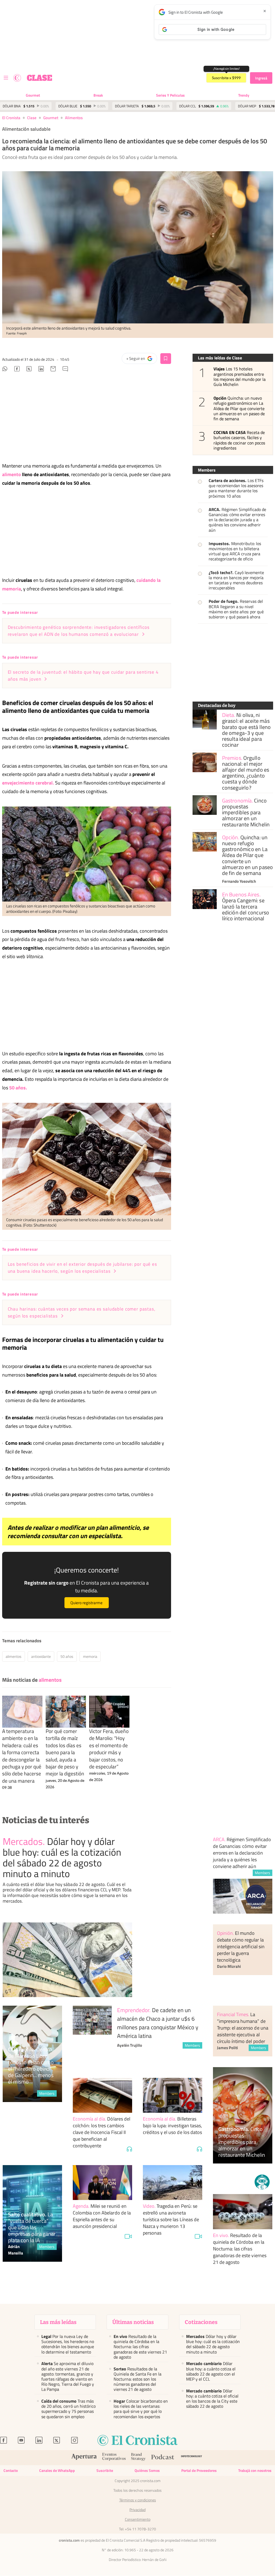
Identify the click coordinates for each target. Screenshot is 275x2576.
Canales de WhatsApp (57, 2470)
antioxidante (41, 1656)
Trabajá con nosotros (255, 2470)
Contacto (11, 2470)
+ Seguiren (142, 360)
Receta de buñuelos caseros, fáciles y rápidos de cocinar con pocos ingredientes (239, 440)
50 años (67, 1656)
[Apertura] (84, 2458)
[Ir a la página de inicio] (17, 78)
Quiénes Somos (147, 2470)
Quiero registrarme (86, 1603)
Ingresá (261, 78)
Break (98, 95)
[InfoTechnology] (192, 2458)
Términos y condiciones (138, 2500)
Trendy (244, 95)
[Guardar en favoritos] (166, 359)
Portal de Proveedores (199, 2470)
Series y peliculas (170, 95)
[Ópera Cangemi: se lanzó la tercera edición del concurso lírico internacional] (205, 899)
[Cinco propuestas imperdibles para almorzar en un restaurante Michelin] (205, 805)
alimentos (74, 118)
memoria (90, 1656)
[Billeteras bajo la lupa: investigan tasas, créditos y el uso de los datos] (173, 2095)
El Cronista (11, 118)
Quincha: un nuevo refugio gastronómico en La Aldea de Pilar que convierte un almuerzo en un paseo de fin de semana (239, 408)
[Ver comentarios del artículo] (65, 370)
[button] (262, 2182)
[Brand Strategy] (138, 2458)
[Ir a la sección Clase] (39, 78)
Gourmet (33, 95)
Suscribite (105, 2470)
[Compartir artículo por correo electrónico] (53, 370)
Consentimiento (138, 2519)
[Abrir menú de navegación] (6, 78)
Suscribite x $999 (226, 78)
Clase (32, 118)
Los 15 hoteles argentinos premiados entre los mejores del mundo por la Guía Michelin (240, 377)
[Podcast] (163, 2458)
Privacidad (137, 2510)
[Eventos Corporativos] (114, 2458)
